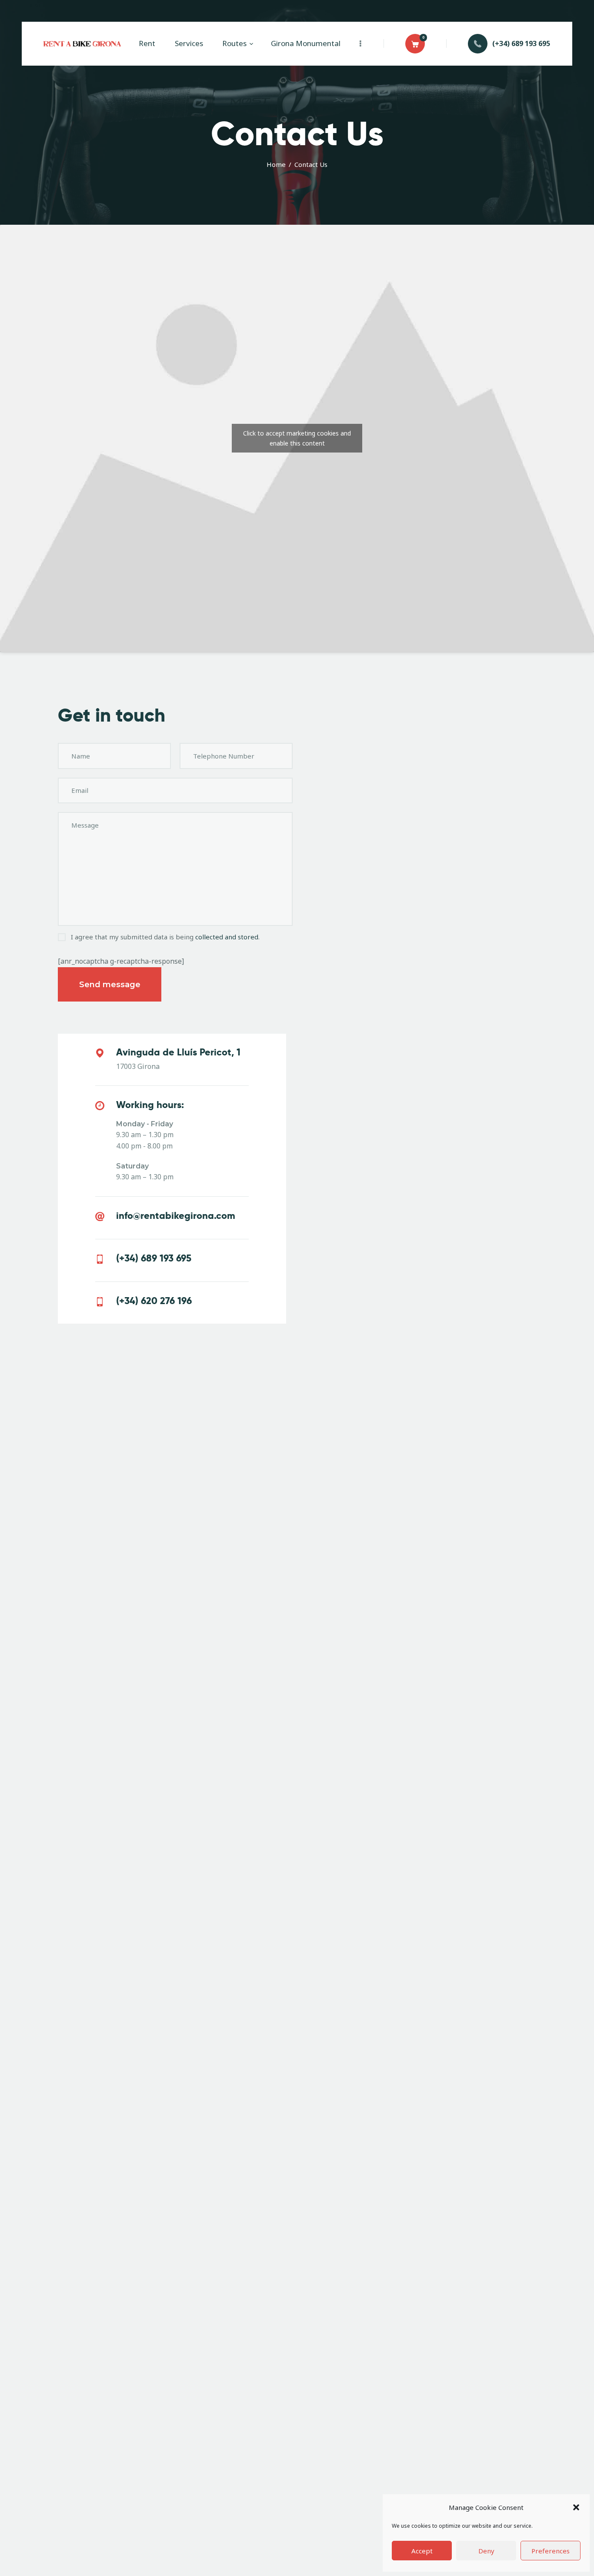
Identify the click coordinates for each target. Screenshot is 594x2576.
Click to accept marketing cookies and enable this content (297, 438)
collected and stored (227, 937)
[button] (576, 2507)
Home (276, 164)
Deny (486, 2551)
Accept (422, 2551)
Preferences (551, 2551)
